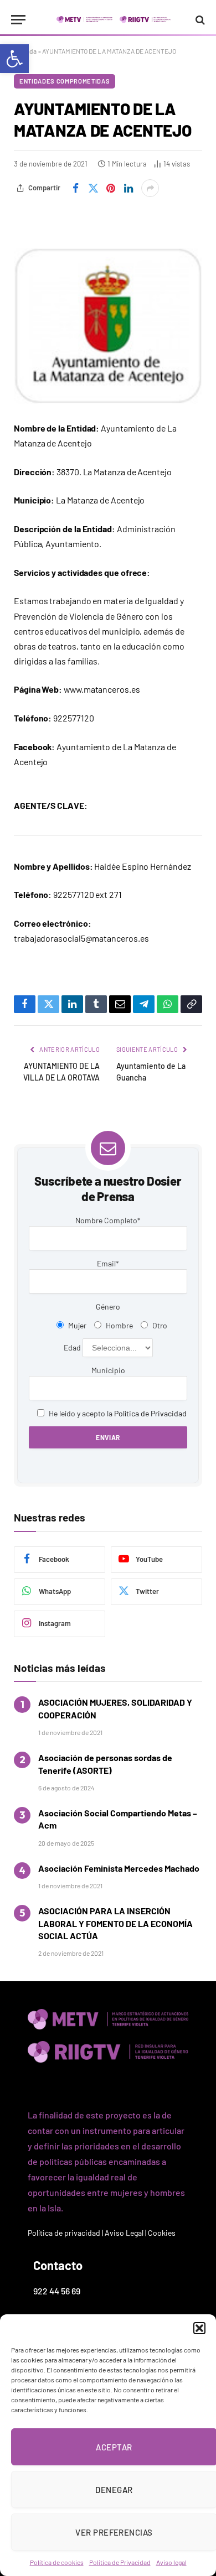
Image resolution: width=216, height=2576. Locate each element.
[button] (199, 2328)
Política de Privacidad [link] (120, 2562)
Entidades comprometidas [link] (65, 81)
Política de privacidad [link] (64, 2233)
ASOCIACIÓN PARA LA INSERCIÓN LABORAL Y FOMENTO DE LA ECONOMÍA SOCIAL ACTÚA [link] (115, 1923)
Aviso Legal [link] (124, 2233)
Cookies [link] (162, 2233)
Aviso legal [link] (171, 2562)
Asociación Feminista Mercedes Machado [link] (119, 1868)
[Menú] (18, 20)
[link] (14, 59)
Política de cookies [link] (57, 2562)
